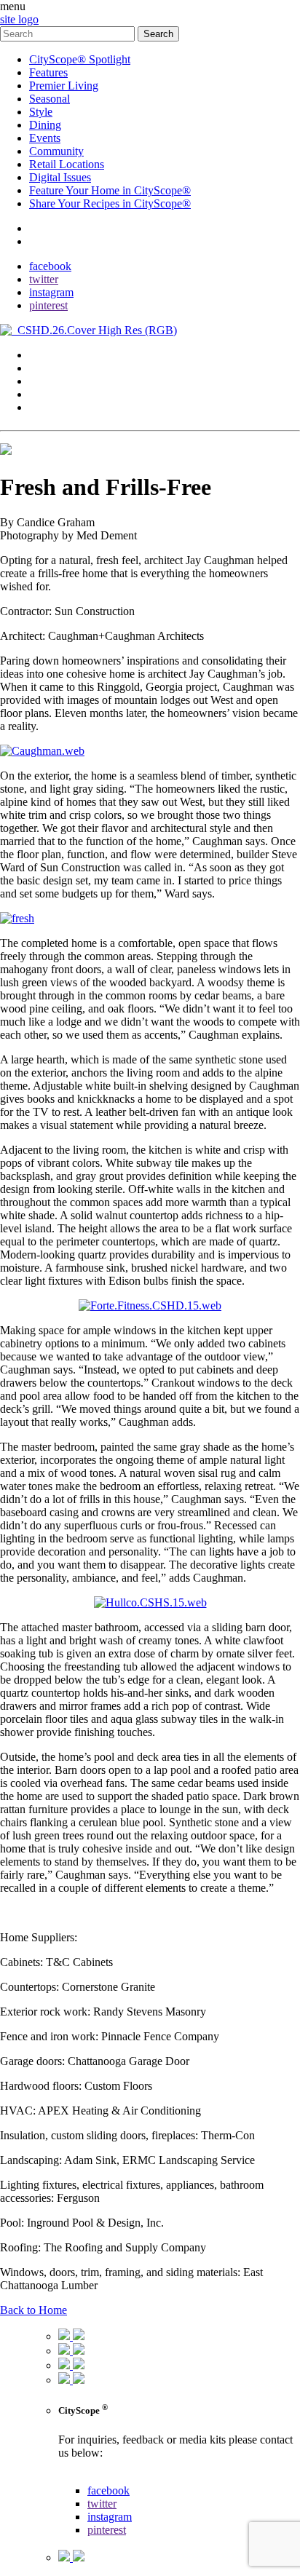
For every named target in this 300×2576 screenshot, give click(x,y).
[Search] (69, 33)
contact (46, 228)
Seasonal (50, 99)
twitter (44, 279)
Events (45, 138)
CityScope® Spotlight (80, 59)
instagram (51, 292)
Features (48, 72)
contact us (81, 2477)
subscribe (51, 241)
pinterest (48, 305)
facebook (50, 266)
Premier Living (64, 86)
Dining (45, 125)
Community (56, 151)
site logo (19, 19)
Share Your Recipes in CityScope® (110, 203)
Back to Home (33, 2310)
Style (41, 112)
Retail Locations (67, 164)
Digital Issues (60, 177)
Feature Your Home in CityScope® (110, 190)
